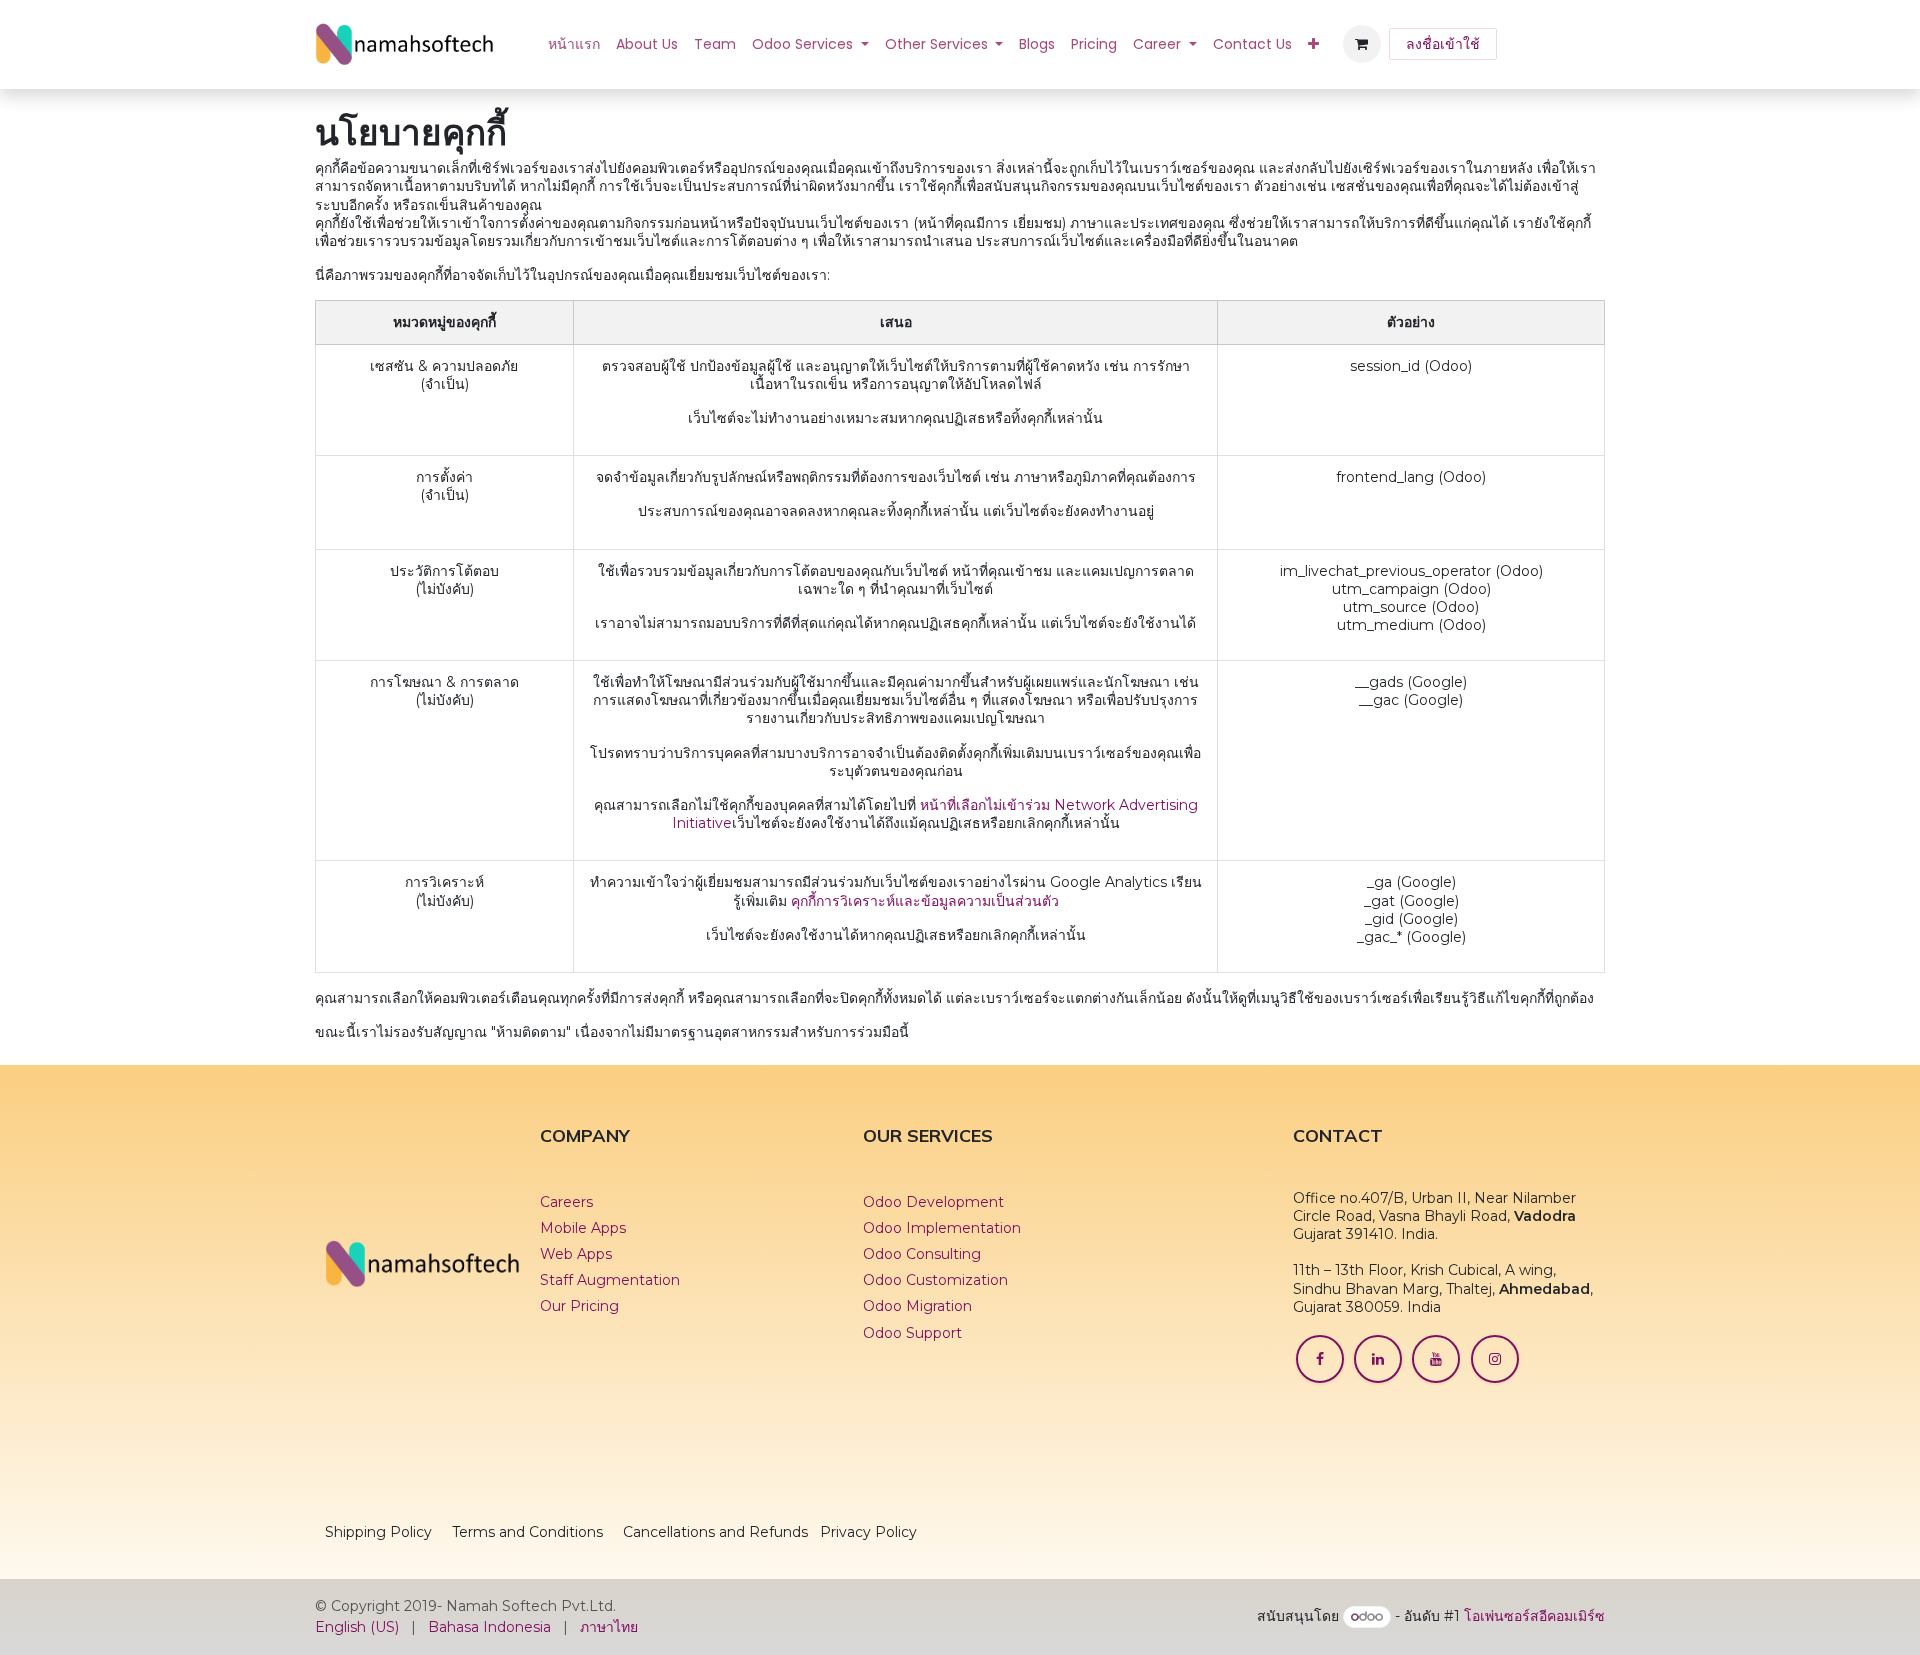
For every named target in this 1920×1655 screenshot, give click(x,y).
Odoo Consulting (922, 1254)
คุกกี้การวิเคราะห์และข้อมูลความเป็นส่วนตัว (925, 901)
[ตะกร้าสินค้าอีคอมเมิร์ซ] (1362, 44)
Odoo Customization (935, 1280)
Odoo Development (933, 1202)
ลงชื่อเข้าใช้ (1443, 44)
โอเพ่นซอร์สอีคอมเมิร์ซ (1534, 1616)
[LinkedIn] (1378, 1359)
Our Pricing (579, 1306)
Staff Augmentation (612, 1280)
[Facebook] (1320, 1359)
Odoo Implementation (942, 1228)
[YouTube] (1436, 1359)
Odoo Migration (917, 1306)
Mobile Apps (583, 1228)
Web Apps (576, 1254)
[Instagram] (1495, 1359)
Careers (566, 1202)
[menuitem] (574, 44)
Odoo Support (912, 1333)
